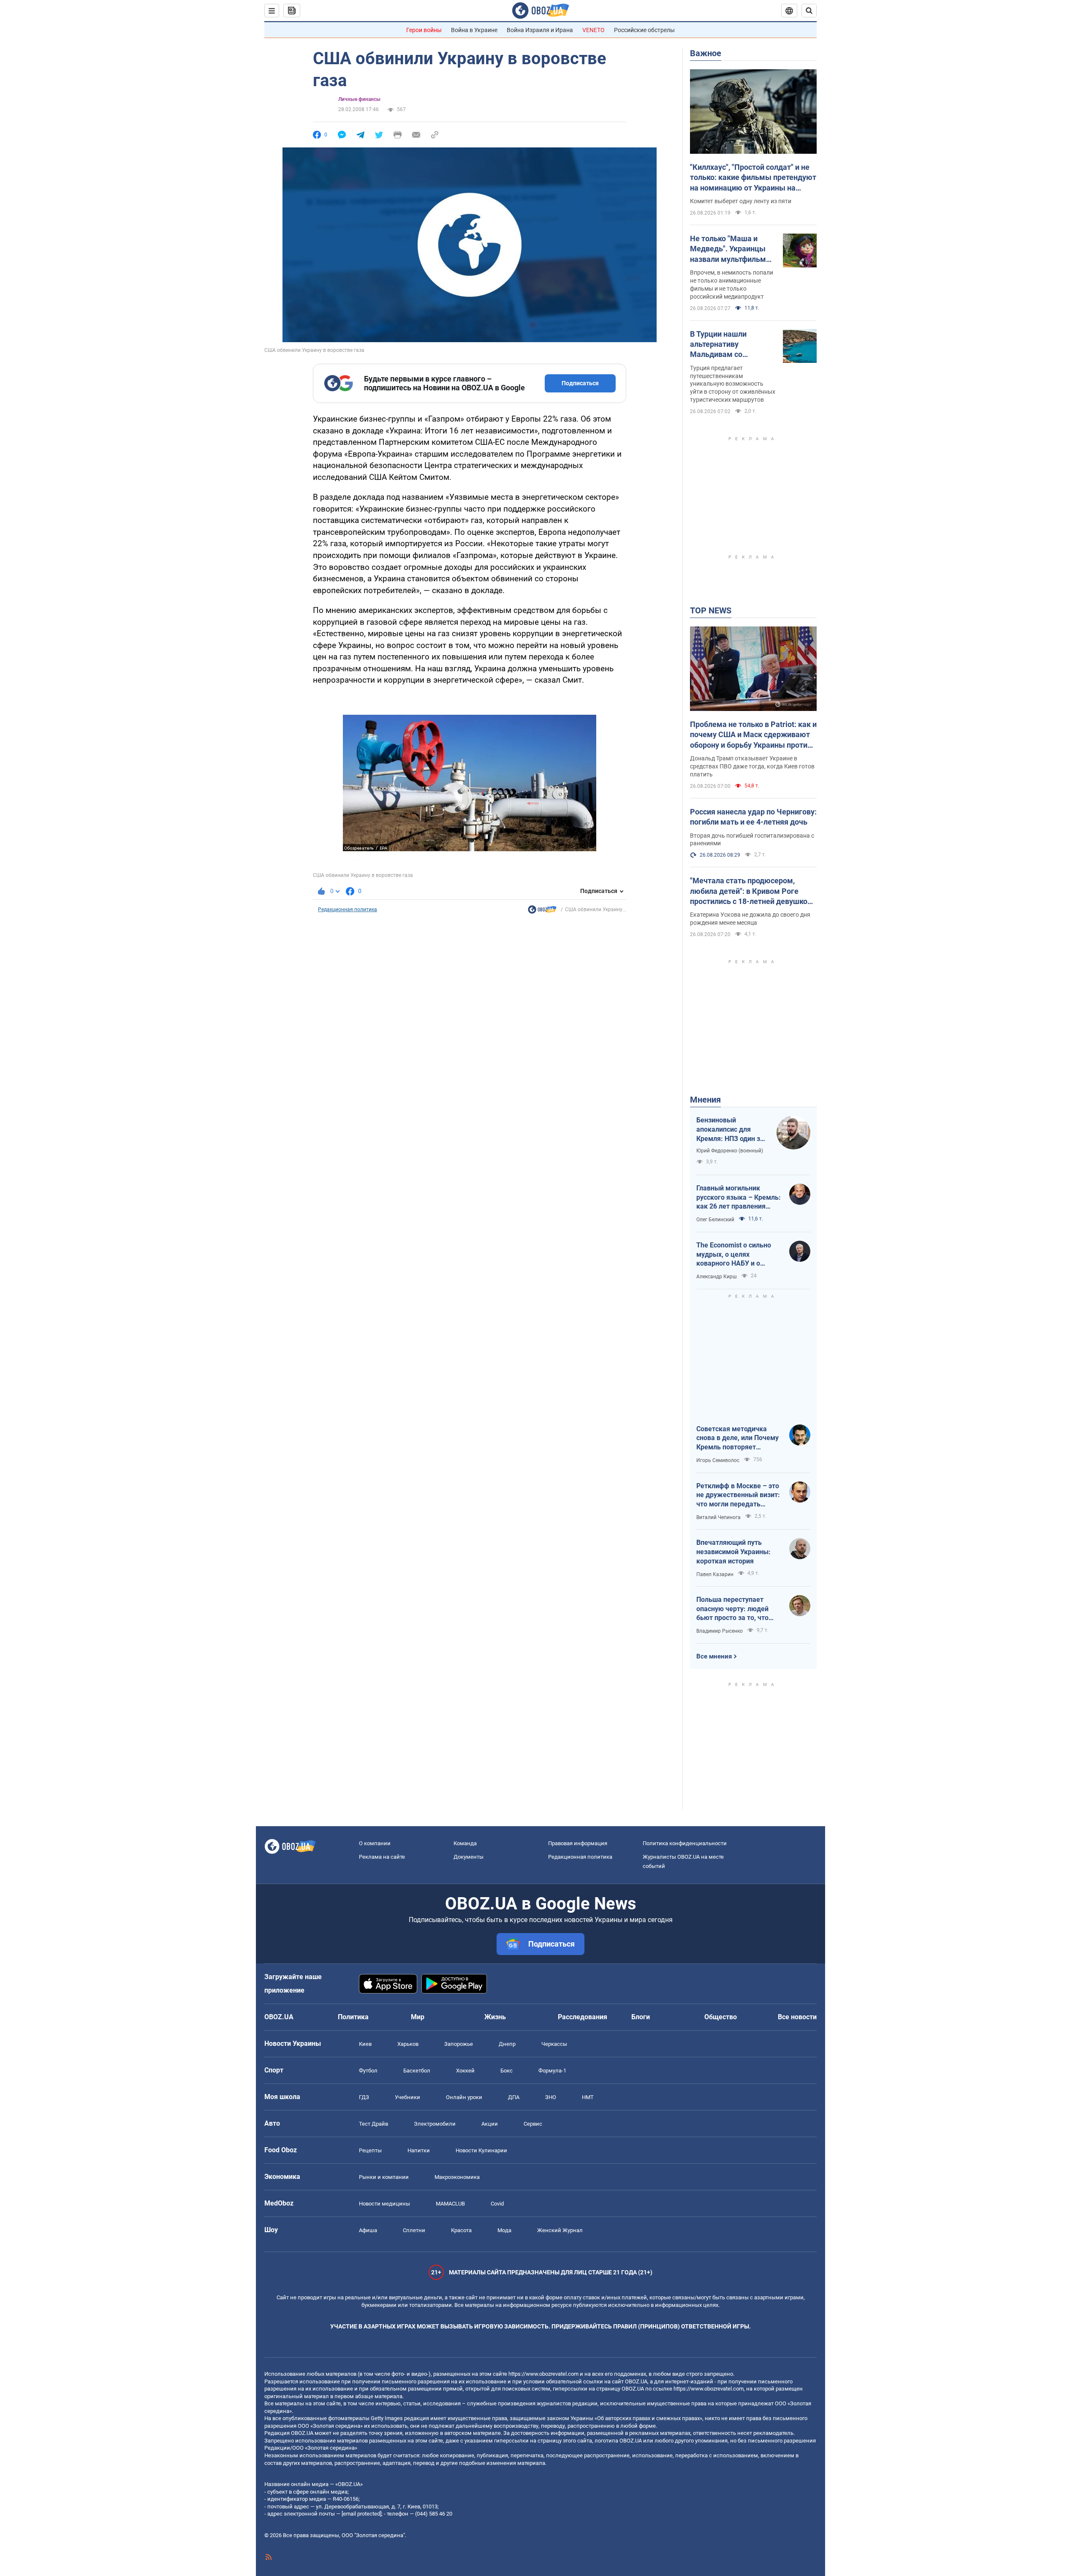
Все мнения (714, 1656)
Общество (721, 2017)
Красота (461, 2230)
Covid (497, 2204)
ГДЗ (364, 2097)
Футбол (368, 2071)
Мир (418, 2017)
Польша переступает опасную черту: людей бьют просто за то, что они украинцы (732, 1609)
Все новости (797, 2017)
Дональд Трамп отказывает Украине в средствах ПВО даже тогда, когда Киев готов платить (752, 766)
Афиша (368, 2230)
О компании (375, 1843)
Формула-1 (552, 2071)
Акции (490, 2124)
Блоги (641, 2017)
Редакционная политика (348, 909)
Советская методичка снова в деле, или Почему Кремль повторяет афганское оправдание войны (737, 1438)
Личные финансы (359, 99)
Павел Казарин (715, 1574)
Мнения (705, 1100)
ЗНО (551, 2097)
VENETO (593, 30)
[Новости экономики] (542, 912)
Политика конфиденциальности (685, 1843)
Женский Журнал (560, 2230)
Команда (465, 1843)
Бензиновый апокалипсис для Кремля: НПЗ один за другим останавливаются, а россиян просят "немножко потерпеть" (730, 1130)
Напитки (419, 2150)
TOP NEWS (711, 610)
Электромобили (435, 2124)
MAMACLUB (450, 2204)
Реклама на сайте (382, 1857)
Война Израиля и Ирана (540, 30)
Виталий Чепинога (718, 1517)
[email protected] (361, 2514)
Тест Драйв (373, 2124)
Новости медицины (384, 2204)
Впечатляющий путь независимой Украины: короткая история (733, 1552)
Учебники (407, 2097)
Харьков (408, 2044)
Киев (365, 2044)
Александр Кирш (717, 1277)
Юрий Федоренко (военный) (730, 1151)
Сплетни (414, 2230)
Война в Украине (474, 30)
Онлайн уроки (464, 2097)
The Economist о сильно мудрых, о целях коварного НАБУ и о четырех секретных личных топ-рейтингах (734, 1255)
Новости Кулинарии (481, 2150)
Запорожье (459, 2044)
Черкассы (554, 2044)
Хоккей (465, 2071)
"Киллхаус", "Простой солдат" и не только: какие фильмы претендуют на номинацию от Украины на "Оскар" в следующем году (753, 178)
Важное (706, 53)
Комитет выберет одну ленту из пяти (741, 201)
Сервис (533, 2124)
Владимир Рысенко (720, 1631)
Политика (353, 2017)
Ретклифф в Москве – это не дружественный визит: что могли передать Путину (738, 1495)
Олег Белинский (715, 1220)
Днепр (507, 2044)
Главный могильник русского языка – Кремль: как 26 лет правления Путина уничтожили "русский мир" (739, 1198)
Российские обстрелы (644, 30)
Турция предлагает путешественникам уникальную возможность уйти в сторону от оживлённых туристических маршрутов (733, 384)
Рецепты (370, 2150)
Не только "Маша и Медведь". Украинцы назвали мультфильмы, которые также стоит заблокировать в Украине (732, 249)
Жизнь (495, 2017)
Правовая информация (578, 1843)
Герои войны (424, 30)
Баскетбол (417, 2071)
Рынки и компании (384, 2177)
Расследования (583, 2017)
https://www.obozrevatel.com (543, 2374)
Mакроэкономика (457, 2177)
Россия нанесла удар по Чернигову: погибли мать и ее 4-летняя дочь (753, 817)
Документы (469, 1857)
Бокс (507, 2071)
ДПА (514, 2097)
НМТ (588, 2097)
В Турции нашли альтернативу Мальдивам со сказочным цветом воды (725, 345)
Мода (504, 2230)
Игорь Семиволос (718, 1460)
